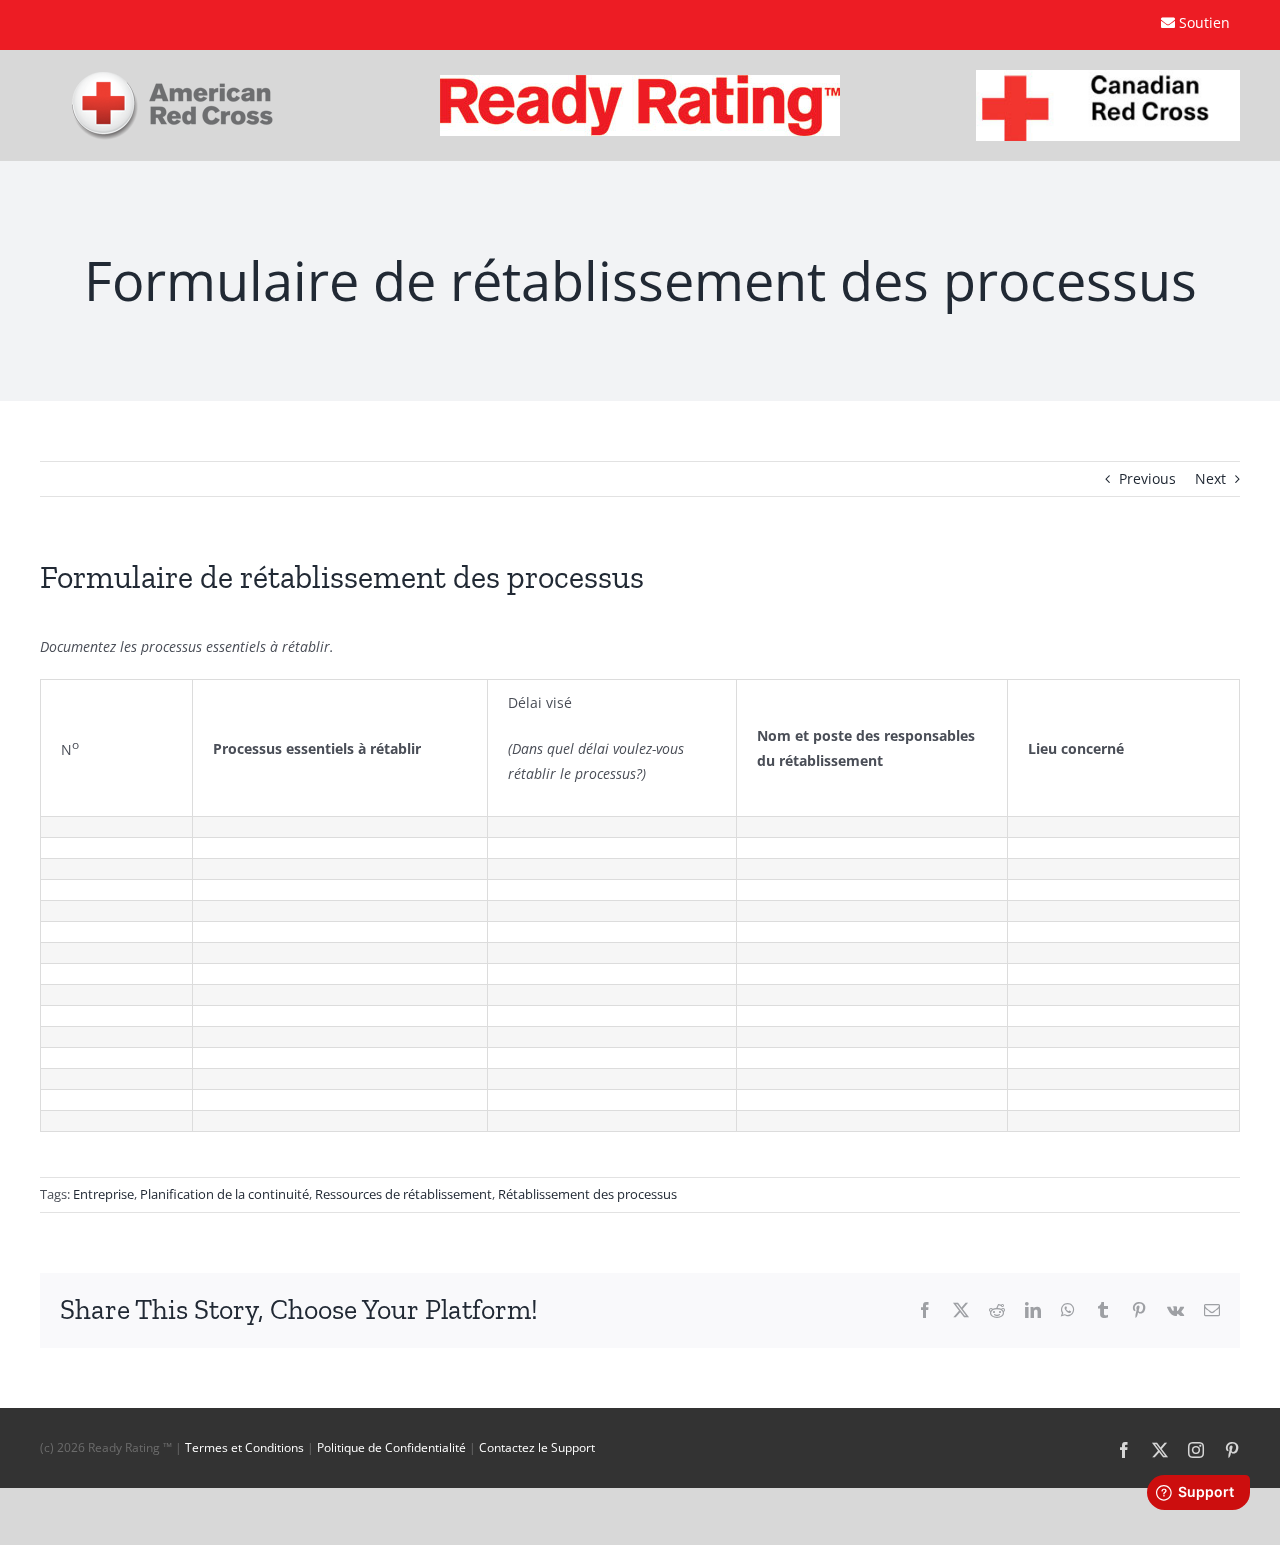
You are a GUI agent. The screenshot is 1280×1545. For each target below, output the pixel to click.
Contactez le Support (537, 1447)
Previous (1147, 478)
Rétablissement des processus (587, 1194)
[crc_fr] (1108, 76)
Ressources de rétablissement (403, 1194)
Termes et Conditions (244, 1447)
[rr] (640, 81)
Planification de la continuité (224, 1194)
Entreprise (103, 1194)
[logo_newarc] (172, 78)
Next (1210, 478)
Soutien (1204, 22)
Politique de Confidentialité (391, 1447)
